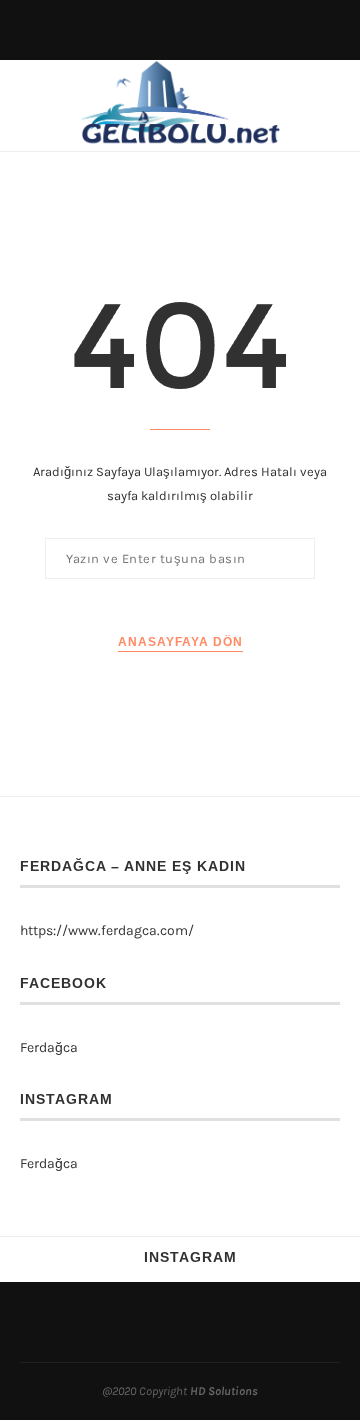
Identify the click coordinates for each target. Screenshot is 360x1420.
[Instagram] (191, 1322)
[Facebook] (169, 1322)
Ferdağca (49, 1047)
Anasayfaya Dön (180, 642)
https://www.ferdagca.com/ (107, 930)
